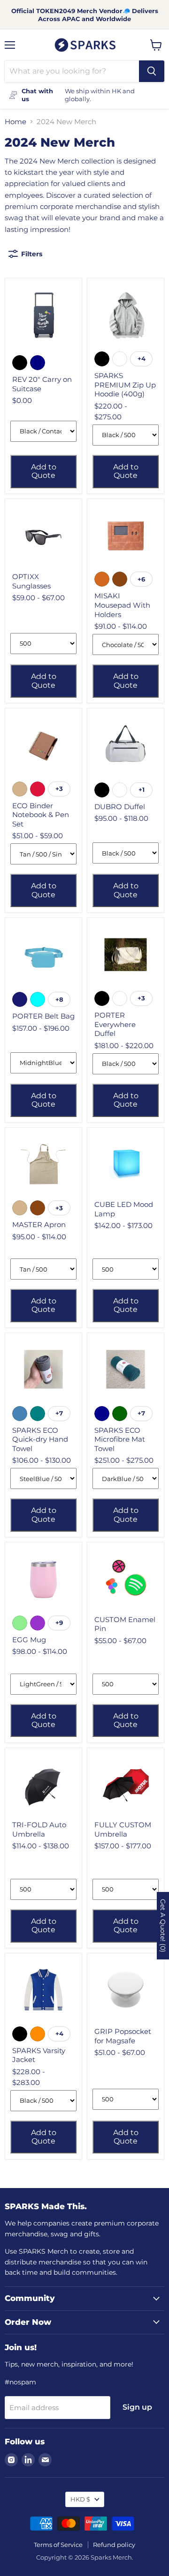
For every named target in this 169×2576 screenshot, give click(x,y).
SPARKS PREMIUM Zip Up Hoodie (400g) (125, 385)
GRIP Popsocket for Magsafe (123, 2036)
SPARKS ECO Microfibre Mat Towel (120, 1439)
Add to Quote (44, 471)
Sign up (137, 2407)
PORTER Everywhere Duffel (115, 1024)
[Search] (152, 71)
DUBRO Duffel (120, 807)
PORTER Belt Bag (43, 1016)
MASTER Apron (39, 1225)
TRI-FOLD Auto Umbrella (39, 1829)
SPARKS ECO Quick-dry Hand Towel (40, 1439)
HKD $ (80, 2499)
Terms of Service (58, 2545)
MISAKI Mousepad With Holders (122, 605)
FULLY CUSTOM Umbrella (123, 1829)
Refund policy (114, 2545)
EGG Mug (29, 1640)
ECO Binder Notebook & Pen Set (41, 815)
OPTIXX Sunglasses (31, 581)
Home (15, 122)
